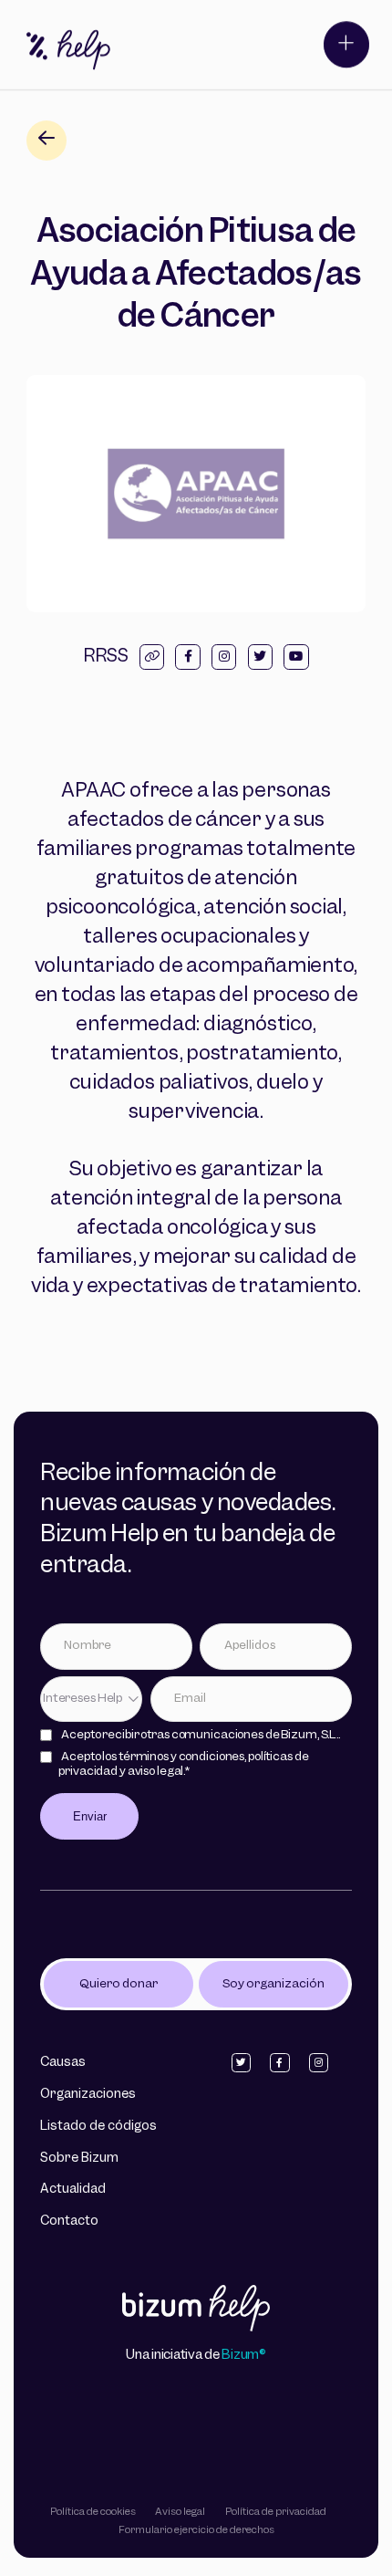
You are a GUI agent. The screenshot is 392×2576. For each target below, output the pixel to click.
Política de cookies (93, 2512)
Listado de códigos (98, 2127)
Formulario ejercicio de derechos (196, 2530)
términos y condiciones (181, 1757)
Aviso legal (180, 2512)
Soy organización (273, 1984)
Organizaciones (88, 2095)
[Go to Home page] (196, 2310)
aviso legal (156, 1772)
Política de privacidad (276, 2512)
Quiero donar (119, 1984)
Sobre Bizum (79, 2159)
